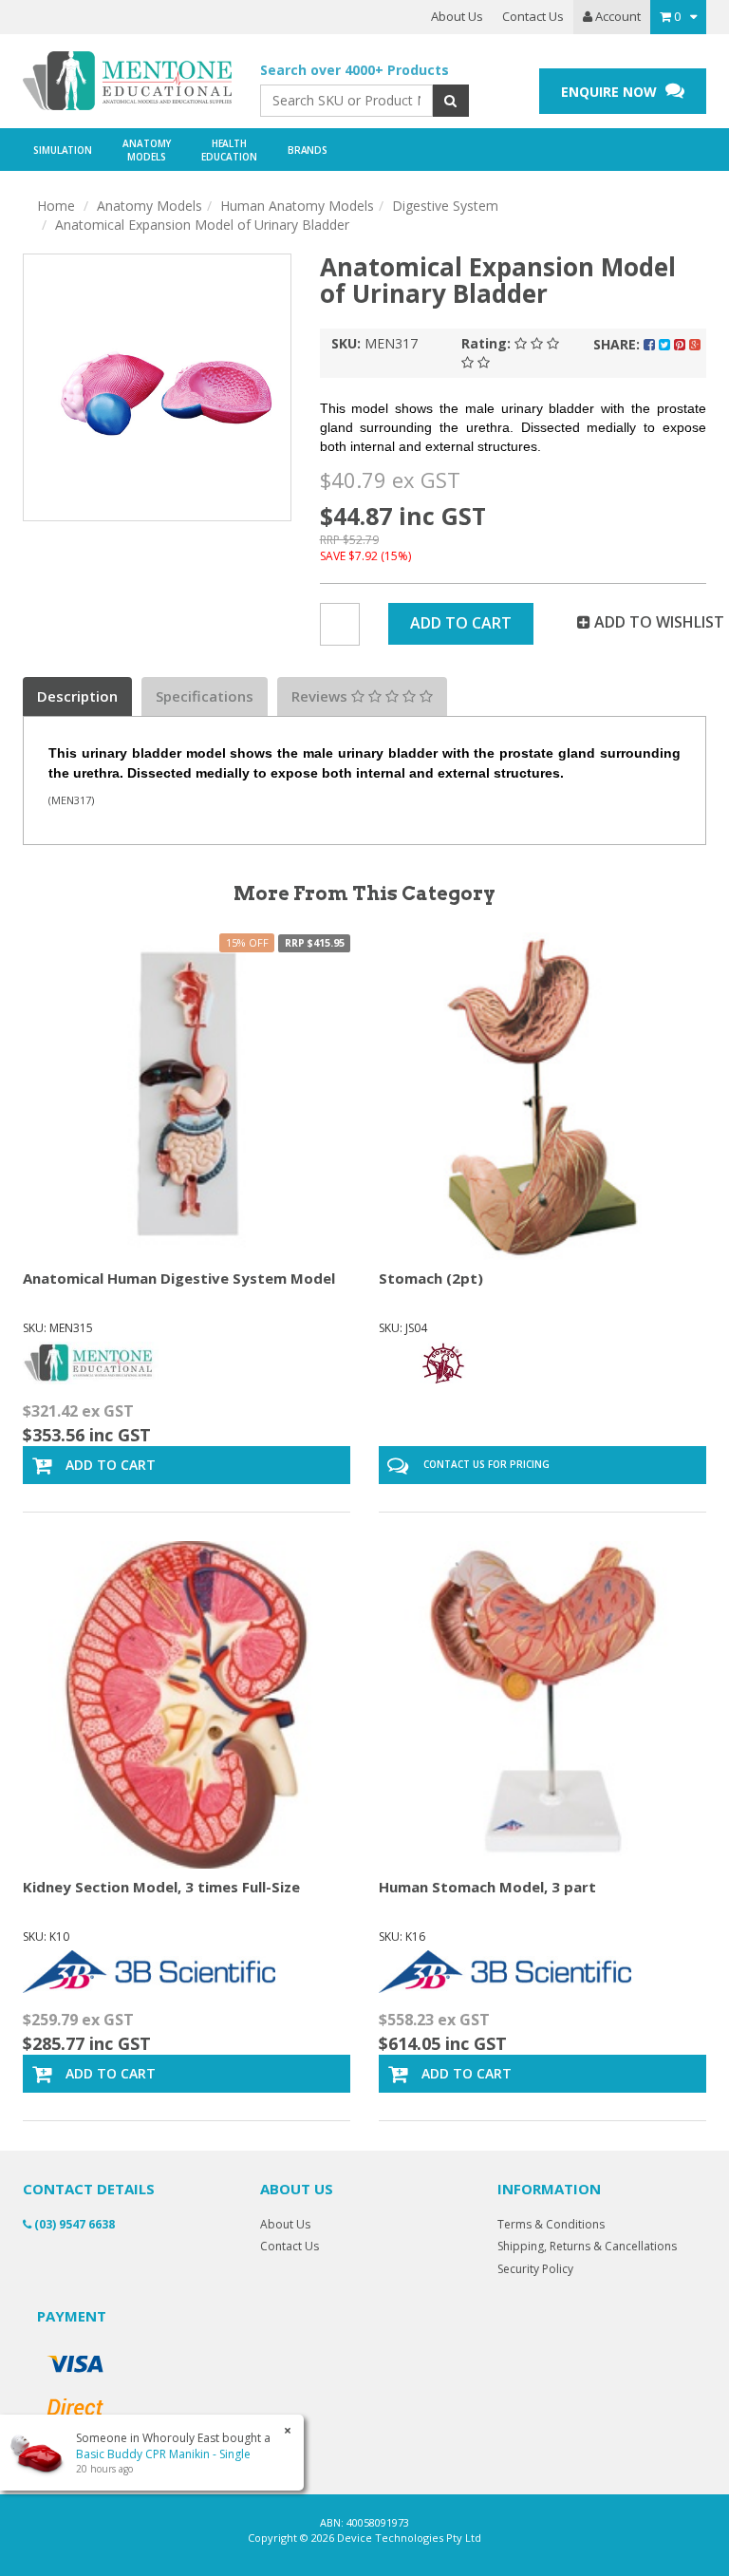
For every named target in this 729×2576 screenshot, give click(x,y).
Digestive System (445, 206)
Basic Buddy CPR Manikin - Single (163, 2454)
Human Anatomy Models (297, 206)
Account (617, 16)
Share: (618, 344)
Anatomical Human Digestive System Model (179, 1278)
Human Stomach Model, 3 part (487, 1887)
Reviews (321, 696)
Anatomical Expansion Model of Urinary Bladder (202, 225)
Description (77, 696)
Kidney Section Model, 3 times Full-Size (161, 1887)
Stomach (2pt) (431, 1278)
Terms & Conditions (551, 2224)
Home (56, 206)
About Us (457, 16)
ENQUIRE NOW (611, 92)
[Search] (450, 101)
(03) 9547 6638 (73, 2224)
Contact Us (533, 16)
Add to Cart (461, 623)
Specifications (205, 696)
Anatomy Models (150, 206)
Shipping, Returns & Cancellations (587, 2246)
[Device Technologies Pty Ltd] (127, 81)
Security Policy (535, 2269)
